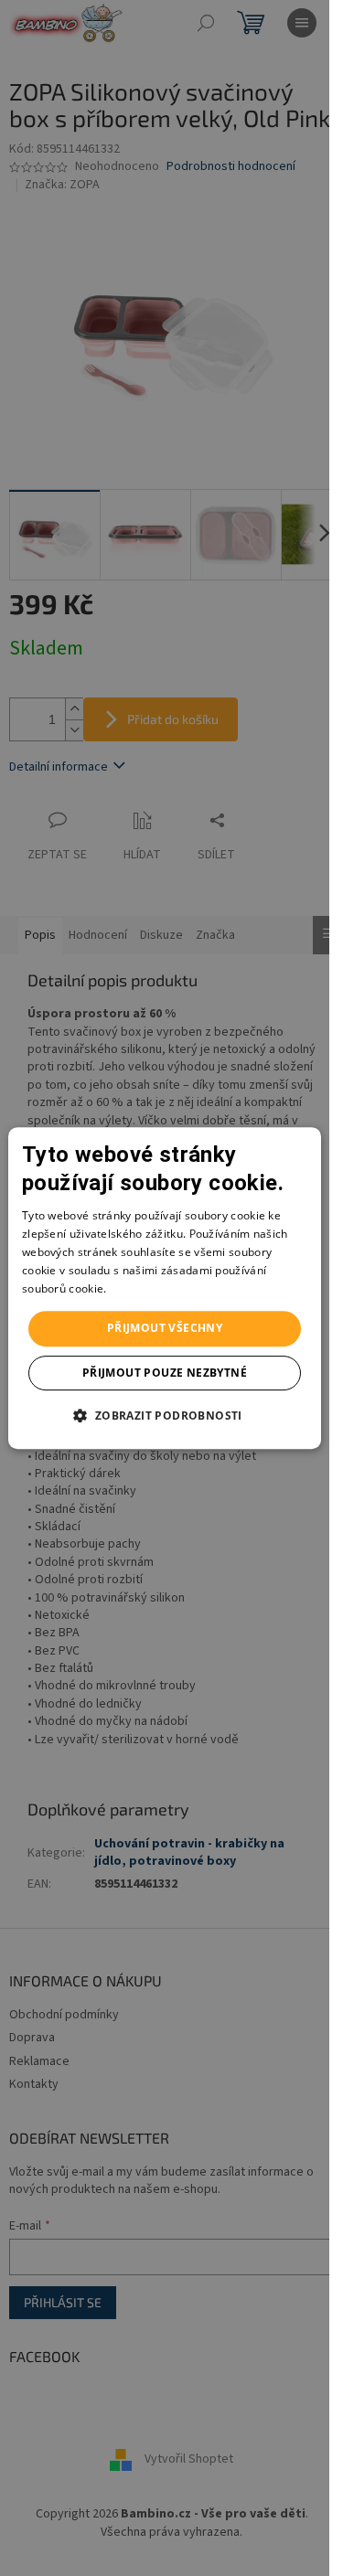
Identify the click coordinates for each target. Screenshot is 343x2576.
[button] (164, 1415)
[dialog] (165, 1288)
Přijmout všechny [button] (165, 1328)
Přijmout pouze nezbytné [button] (165, 1373)
